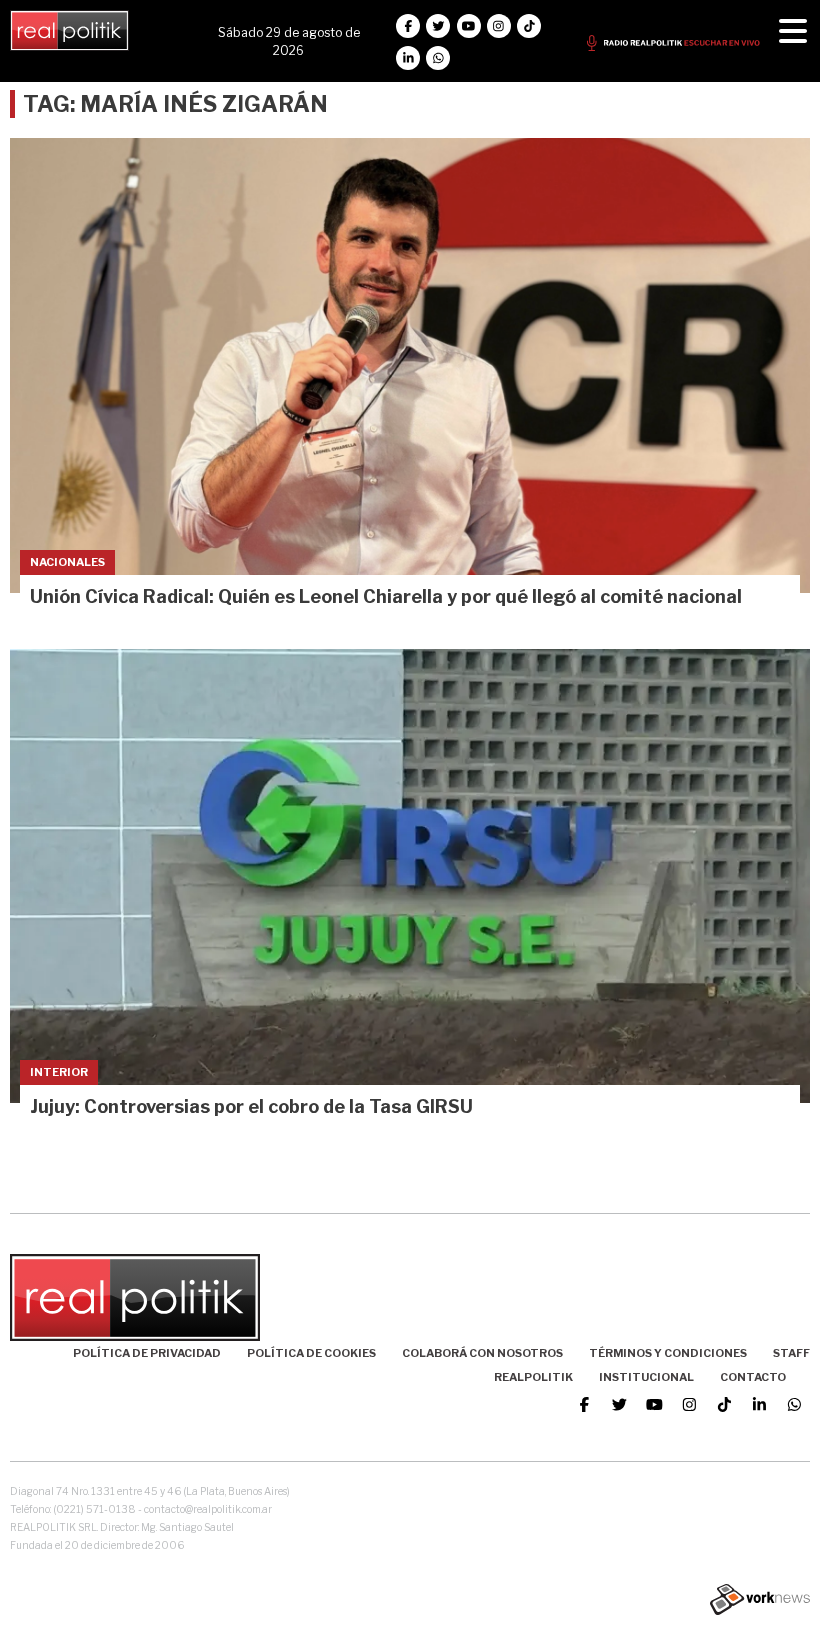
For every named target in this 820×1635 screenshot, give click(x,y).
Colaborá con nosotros (482, 1353)
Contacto (753, 1377)
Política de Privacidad (147, 1353)
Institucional (646, 1377)
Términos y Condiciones (668, 1353)
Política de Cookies (311, 1353)
